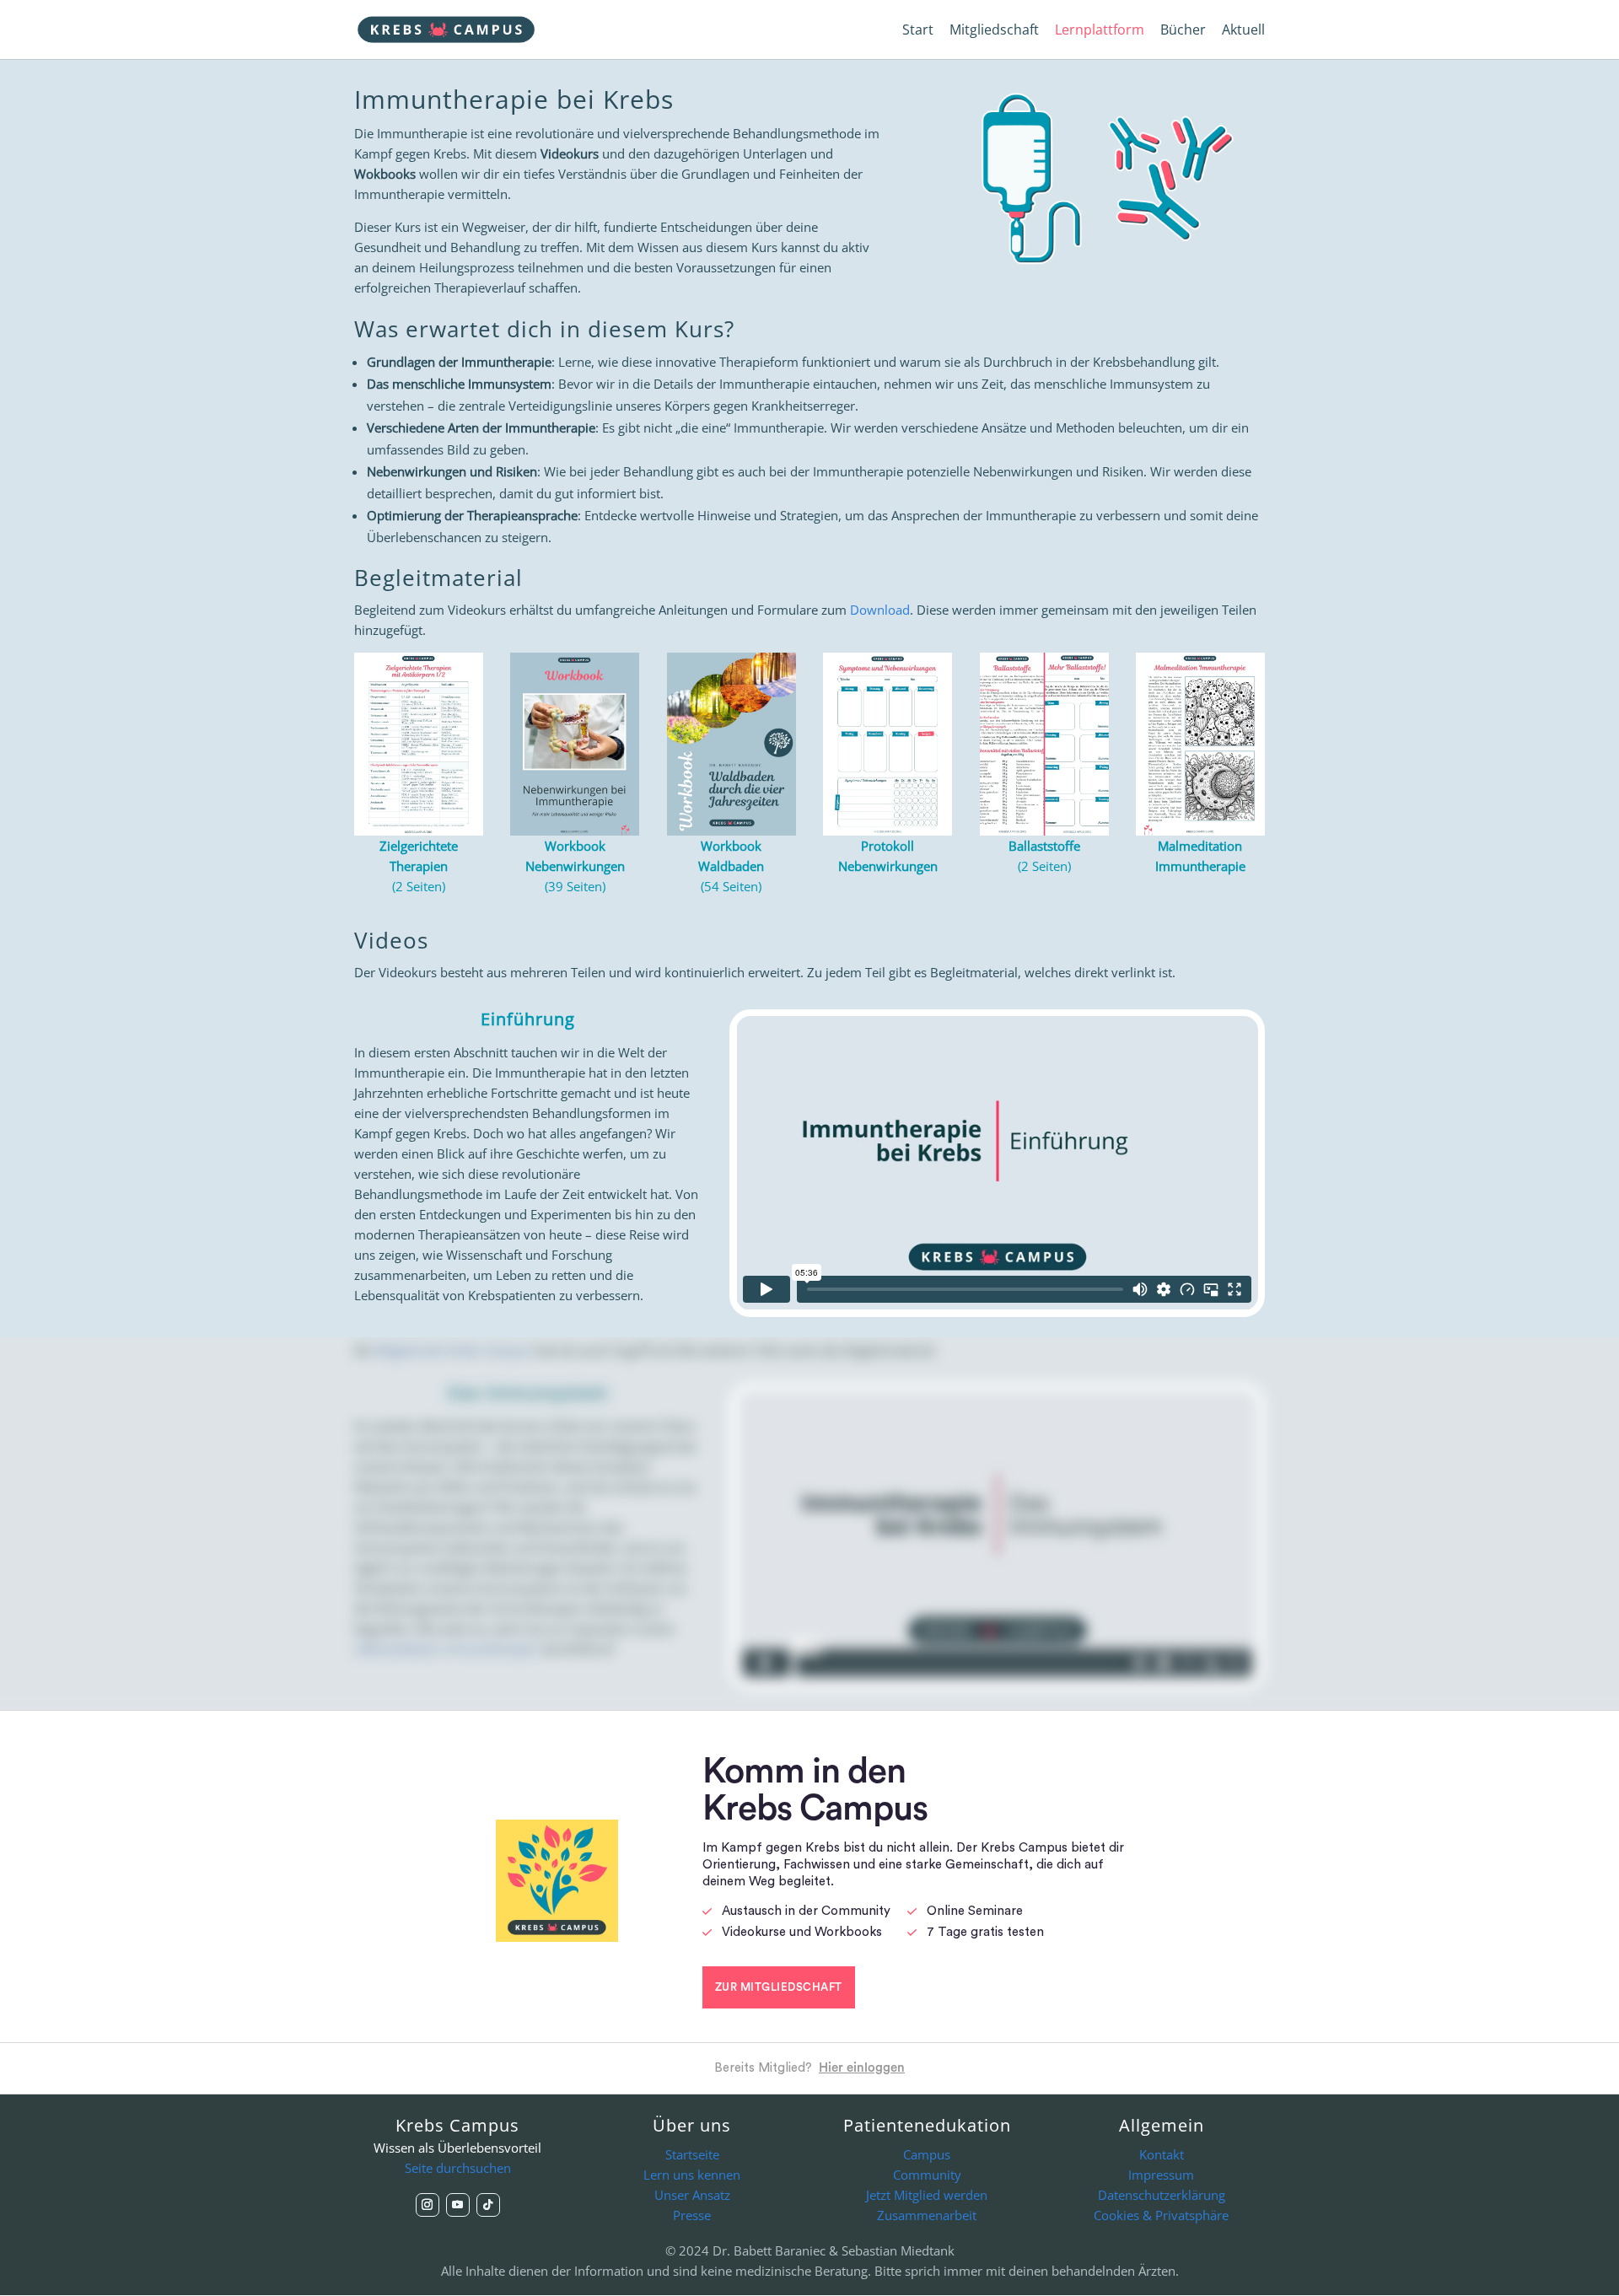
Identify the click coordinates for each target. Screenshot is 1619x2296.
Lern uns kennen (692, 2175)
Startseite (692, 2154)
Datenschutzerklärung (1162, 2195)
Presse (692, 2215)
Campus (927, 2154)
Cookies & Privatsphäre (1161, 2215)
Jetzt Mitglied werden (927, 2195)
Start (918, 31)
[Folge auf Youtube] (458, 2205)
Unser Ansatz (692, 2195)
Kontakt (1162, 2154)
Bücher (1183, 31)
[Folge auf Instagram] (428, 2205)
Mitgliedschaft (994, 31)
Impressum (1161, 2175)
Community (927, 2175)
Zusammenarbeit (927, 2215)
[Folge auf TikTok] (488, 2205)
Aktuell (1243, 31)
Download (880, 610)
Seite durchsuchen (458, 2168)
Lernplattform (1100, 31)
